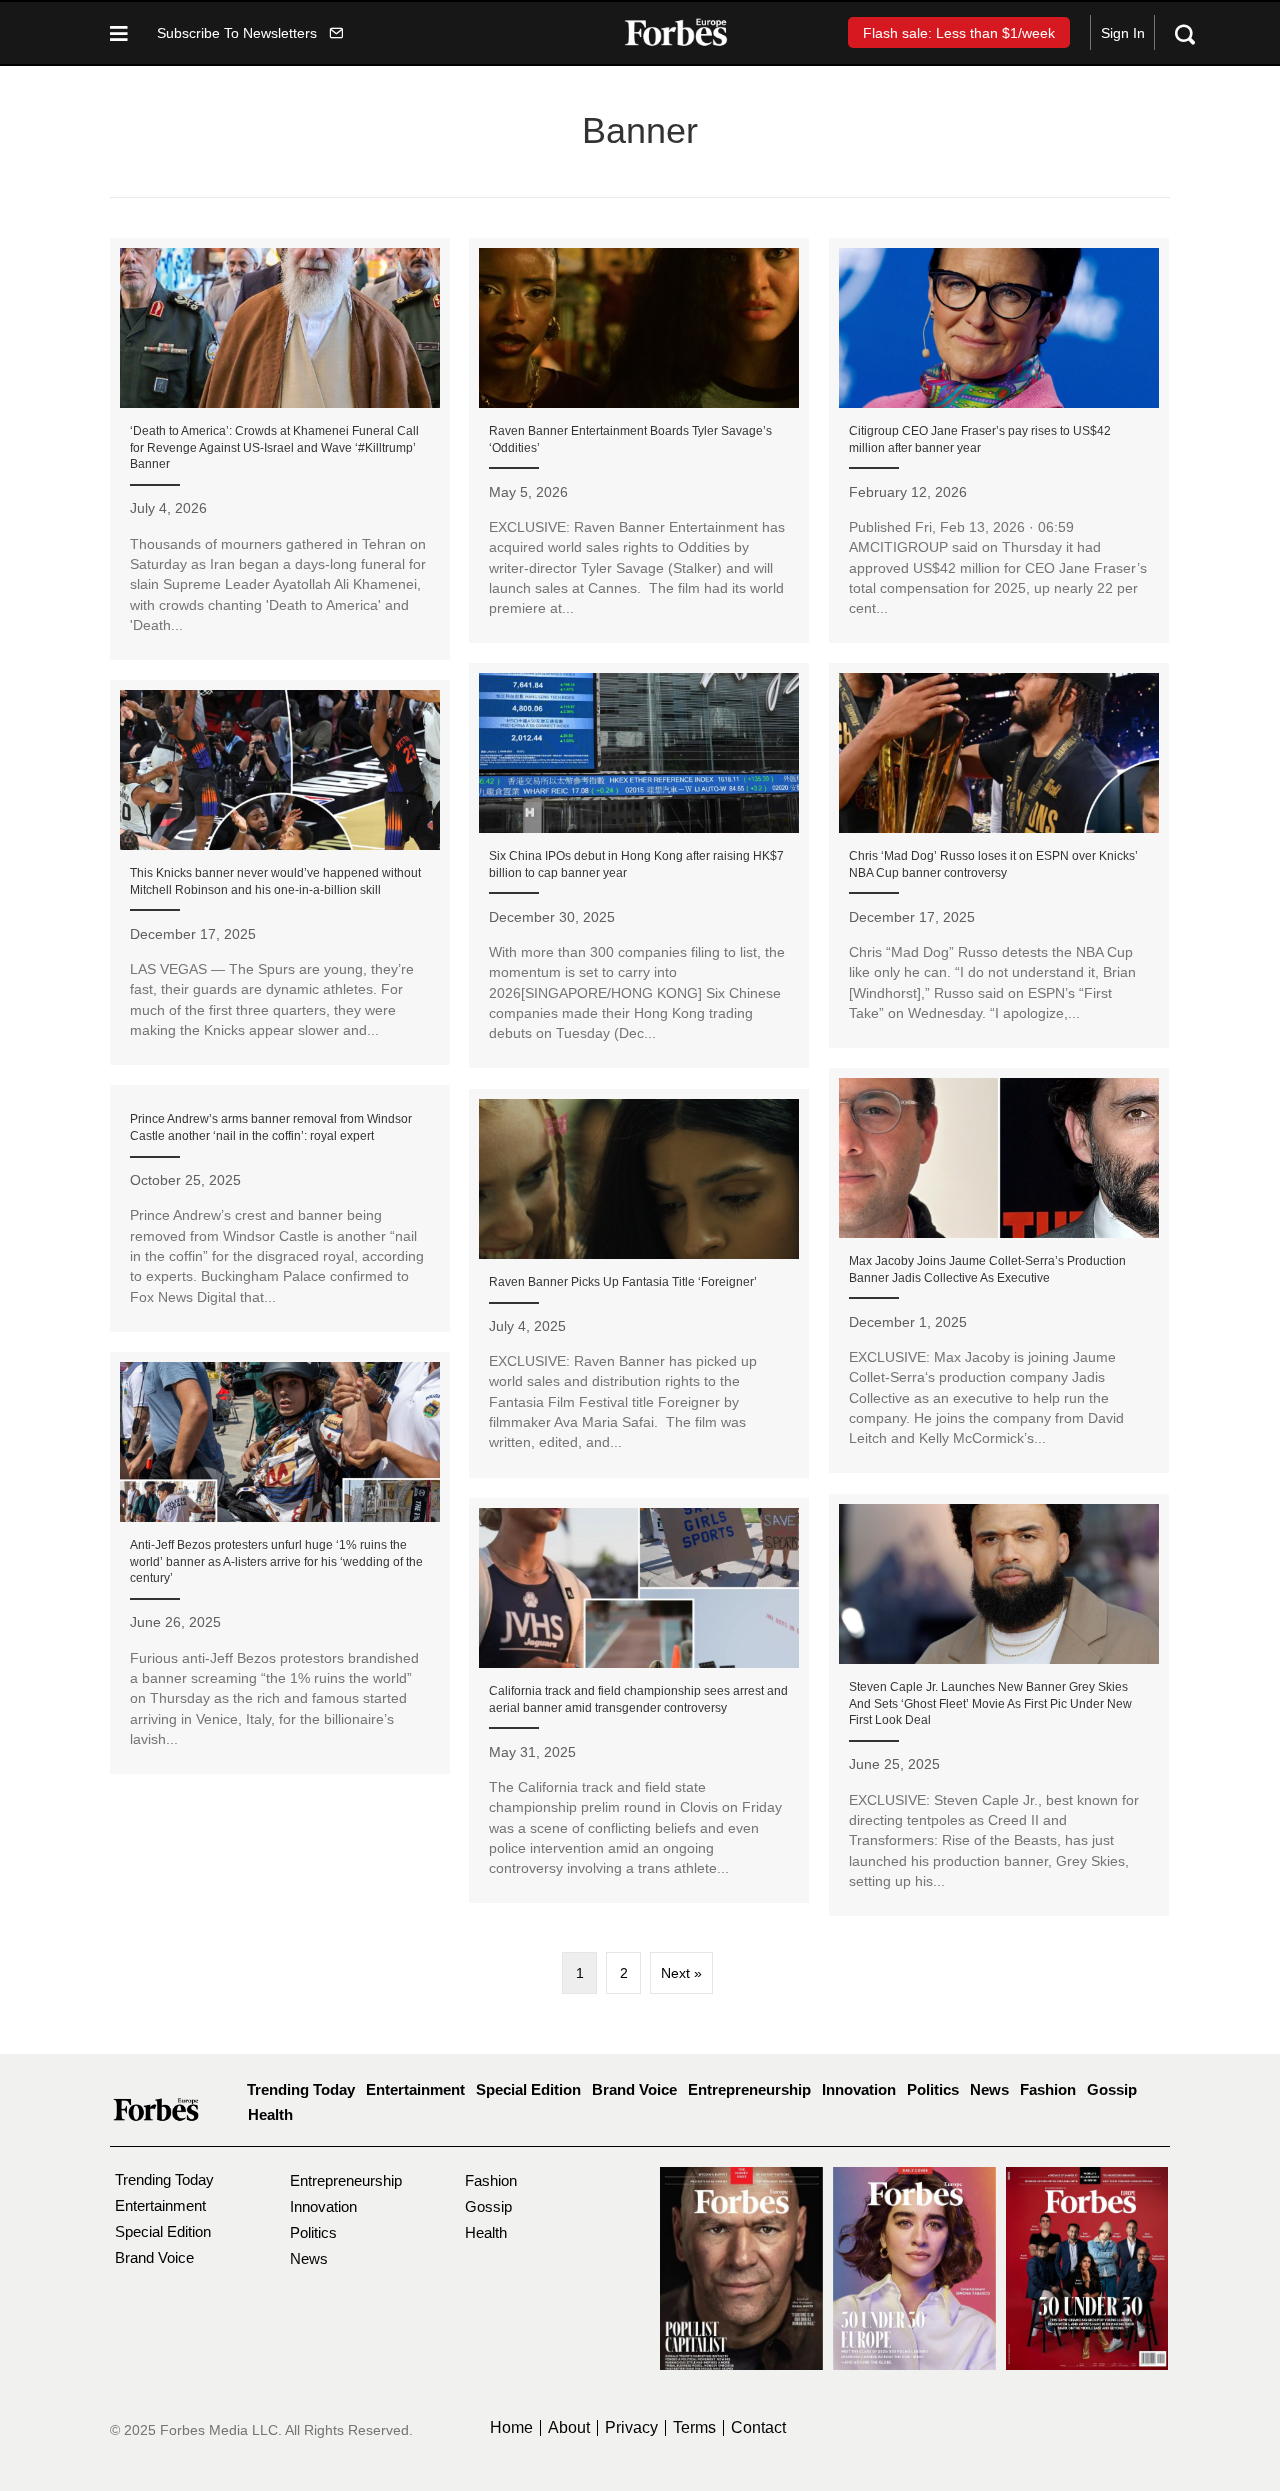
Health (270, 2114)
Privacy (631, 2428)
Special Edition (528, 2089)
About (569, 2428)
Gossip (1112, 2089)
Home (511, 2428)
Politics (933, 2089)
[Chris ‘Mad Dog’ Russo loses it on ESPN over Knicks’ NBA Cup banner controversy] (999, 855)
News (989, 2089)
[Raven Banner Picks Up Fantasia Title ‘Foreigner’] (639, 1283)
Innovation (859, 2089)
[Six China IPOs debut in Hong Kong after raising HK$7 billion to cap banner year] (639, 866)
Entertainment (415, 2089)
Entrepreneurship (749, 2089)
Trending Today (301, 2089)
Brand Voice (634, 2089)
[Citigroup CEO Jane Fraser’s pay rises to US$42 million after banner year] (999, 441)
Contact (758, 2428)
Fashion (1048, 2089)
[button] (250, 32)
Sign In (1123, 33)
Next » (681, 1973)
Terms (694, 2428)
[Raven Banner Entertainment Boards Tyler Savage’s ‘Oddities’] (639, 441)
